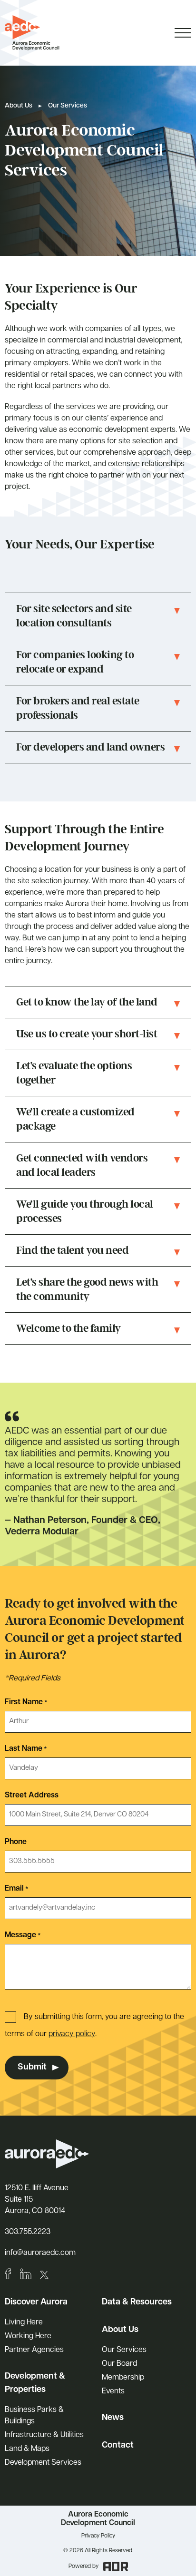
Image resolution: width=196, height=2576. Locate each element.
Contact (118, 2446)
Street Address (32, 1795)
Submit (32, 2068)
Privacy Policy (98, 2536)
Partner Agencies (34, 2350)
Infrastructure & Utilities (44, 2435)
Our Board (119, 2364)
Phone (16, 1842)
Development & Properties (35, 2383)
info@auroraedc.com (40, 2253)
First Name (26, 1702)
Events (113, 2391)
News (113, 2418)
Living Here (24, 2322)
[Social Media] (8, 2274)
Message (23, 1935)
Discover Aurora (36, 2303)
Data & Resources (137, 2303)
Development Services (43, 2463)
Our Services (124, 2350)
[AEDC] (32, 33)
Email (17, 1889)
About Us (19, 106)
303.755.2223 (28, 2232)
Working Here (28, 2336)
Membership (123, 2378)
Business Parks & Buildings (34, 2416)
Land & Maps (27, 2449)
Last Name (26, 1749)
